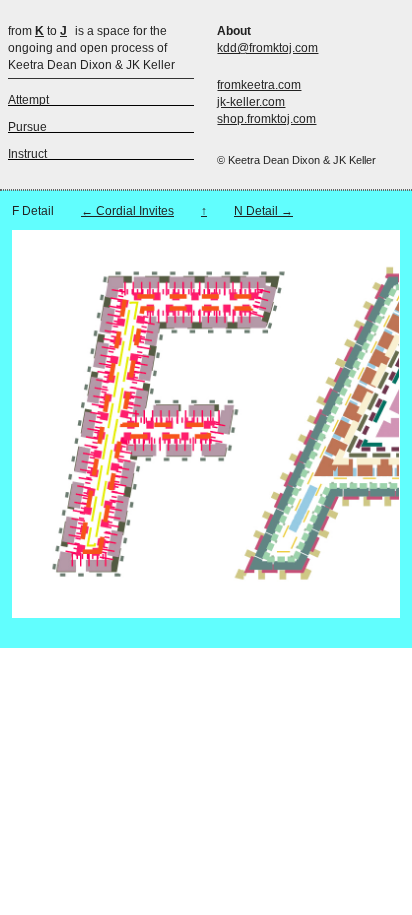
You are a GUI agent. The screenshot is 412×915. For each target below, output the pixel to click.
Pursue (27, 127)
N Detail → (263, 211)
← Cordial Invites (127, 211)
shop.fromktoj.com (266, 119)
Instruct (27, 154)
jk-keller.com (251, 102)
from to (37, 31)
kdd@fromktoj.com (267, 48)
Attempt (28, 100)
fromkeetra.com (259, 85)
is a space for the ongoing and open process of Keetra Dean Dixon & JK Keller (91, 48)
